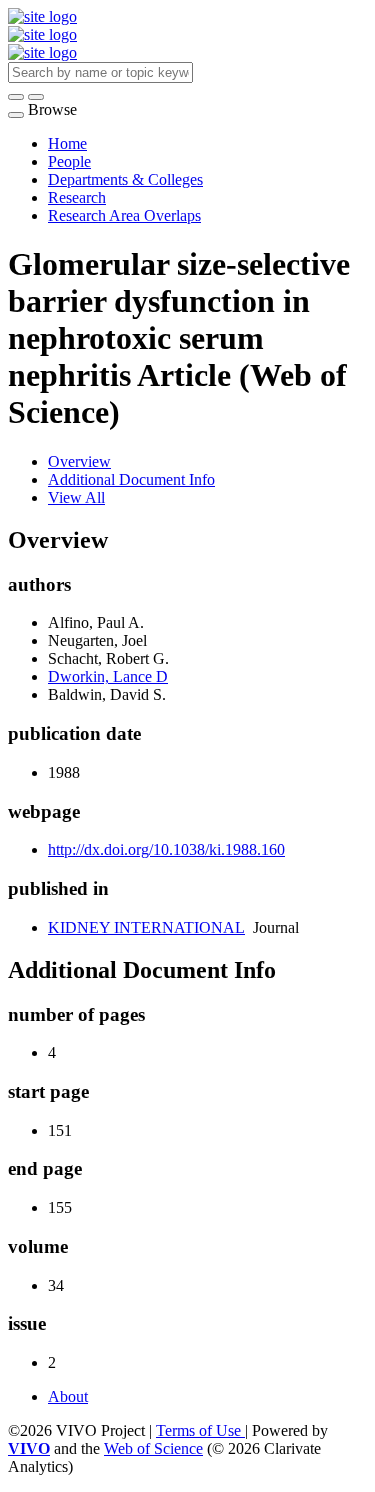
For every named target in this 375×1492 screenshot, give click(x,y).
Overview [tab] (79, 461)
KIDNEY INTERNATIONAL (146, 927)
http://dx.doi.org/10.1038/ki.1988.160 (166, 849)
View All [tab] (76, 497)
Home (67, 143)
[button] (16, 97)
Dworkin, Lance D (108, 676)
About (68, 1396)
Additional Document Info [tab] (131, 479)
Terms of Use (200, 1430)
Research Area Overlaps (124, 215)
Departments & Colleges (125, 179)
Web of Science (153, 1448)
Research (77, 197)
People (69, 161)
